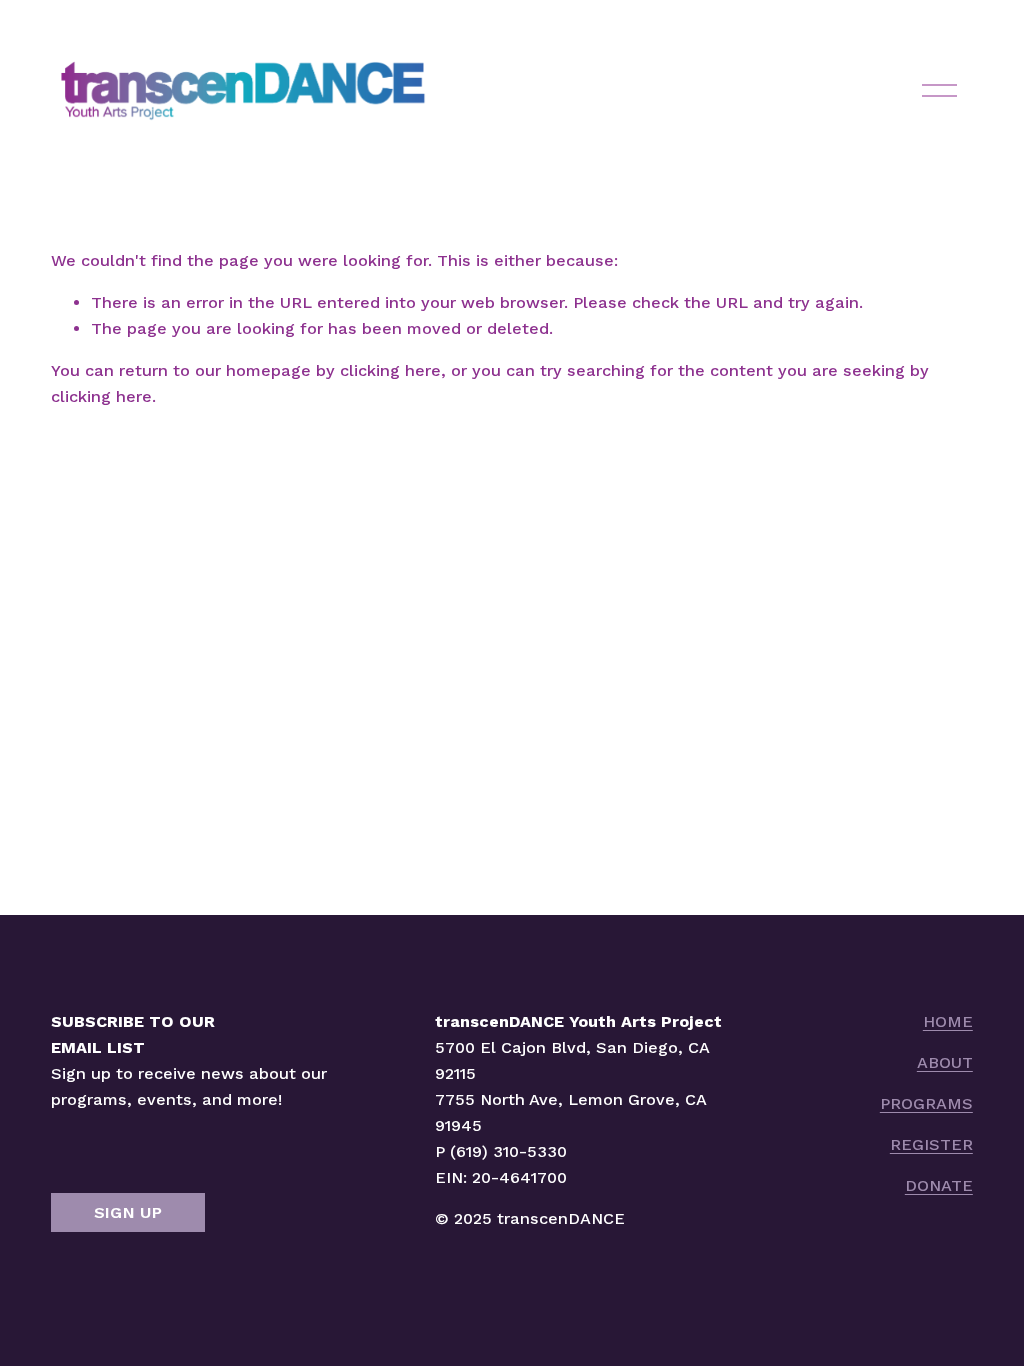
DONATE (939, 1185)
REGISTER (931, 1144)
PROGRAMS (926, 1103)
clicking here (390, 370)
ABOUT (945, 1062)
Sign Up (128, 1212)
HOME (948, 1021)
